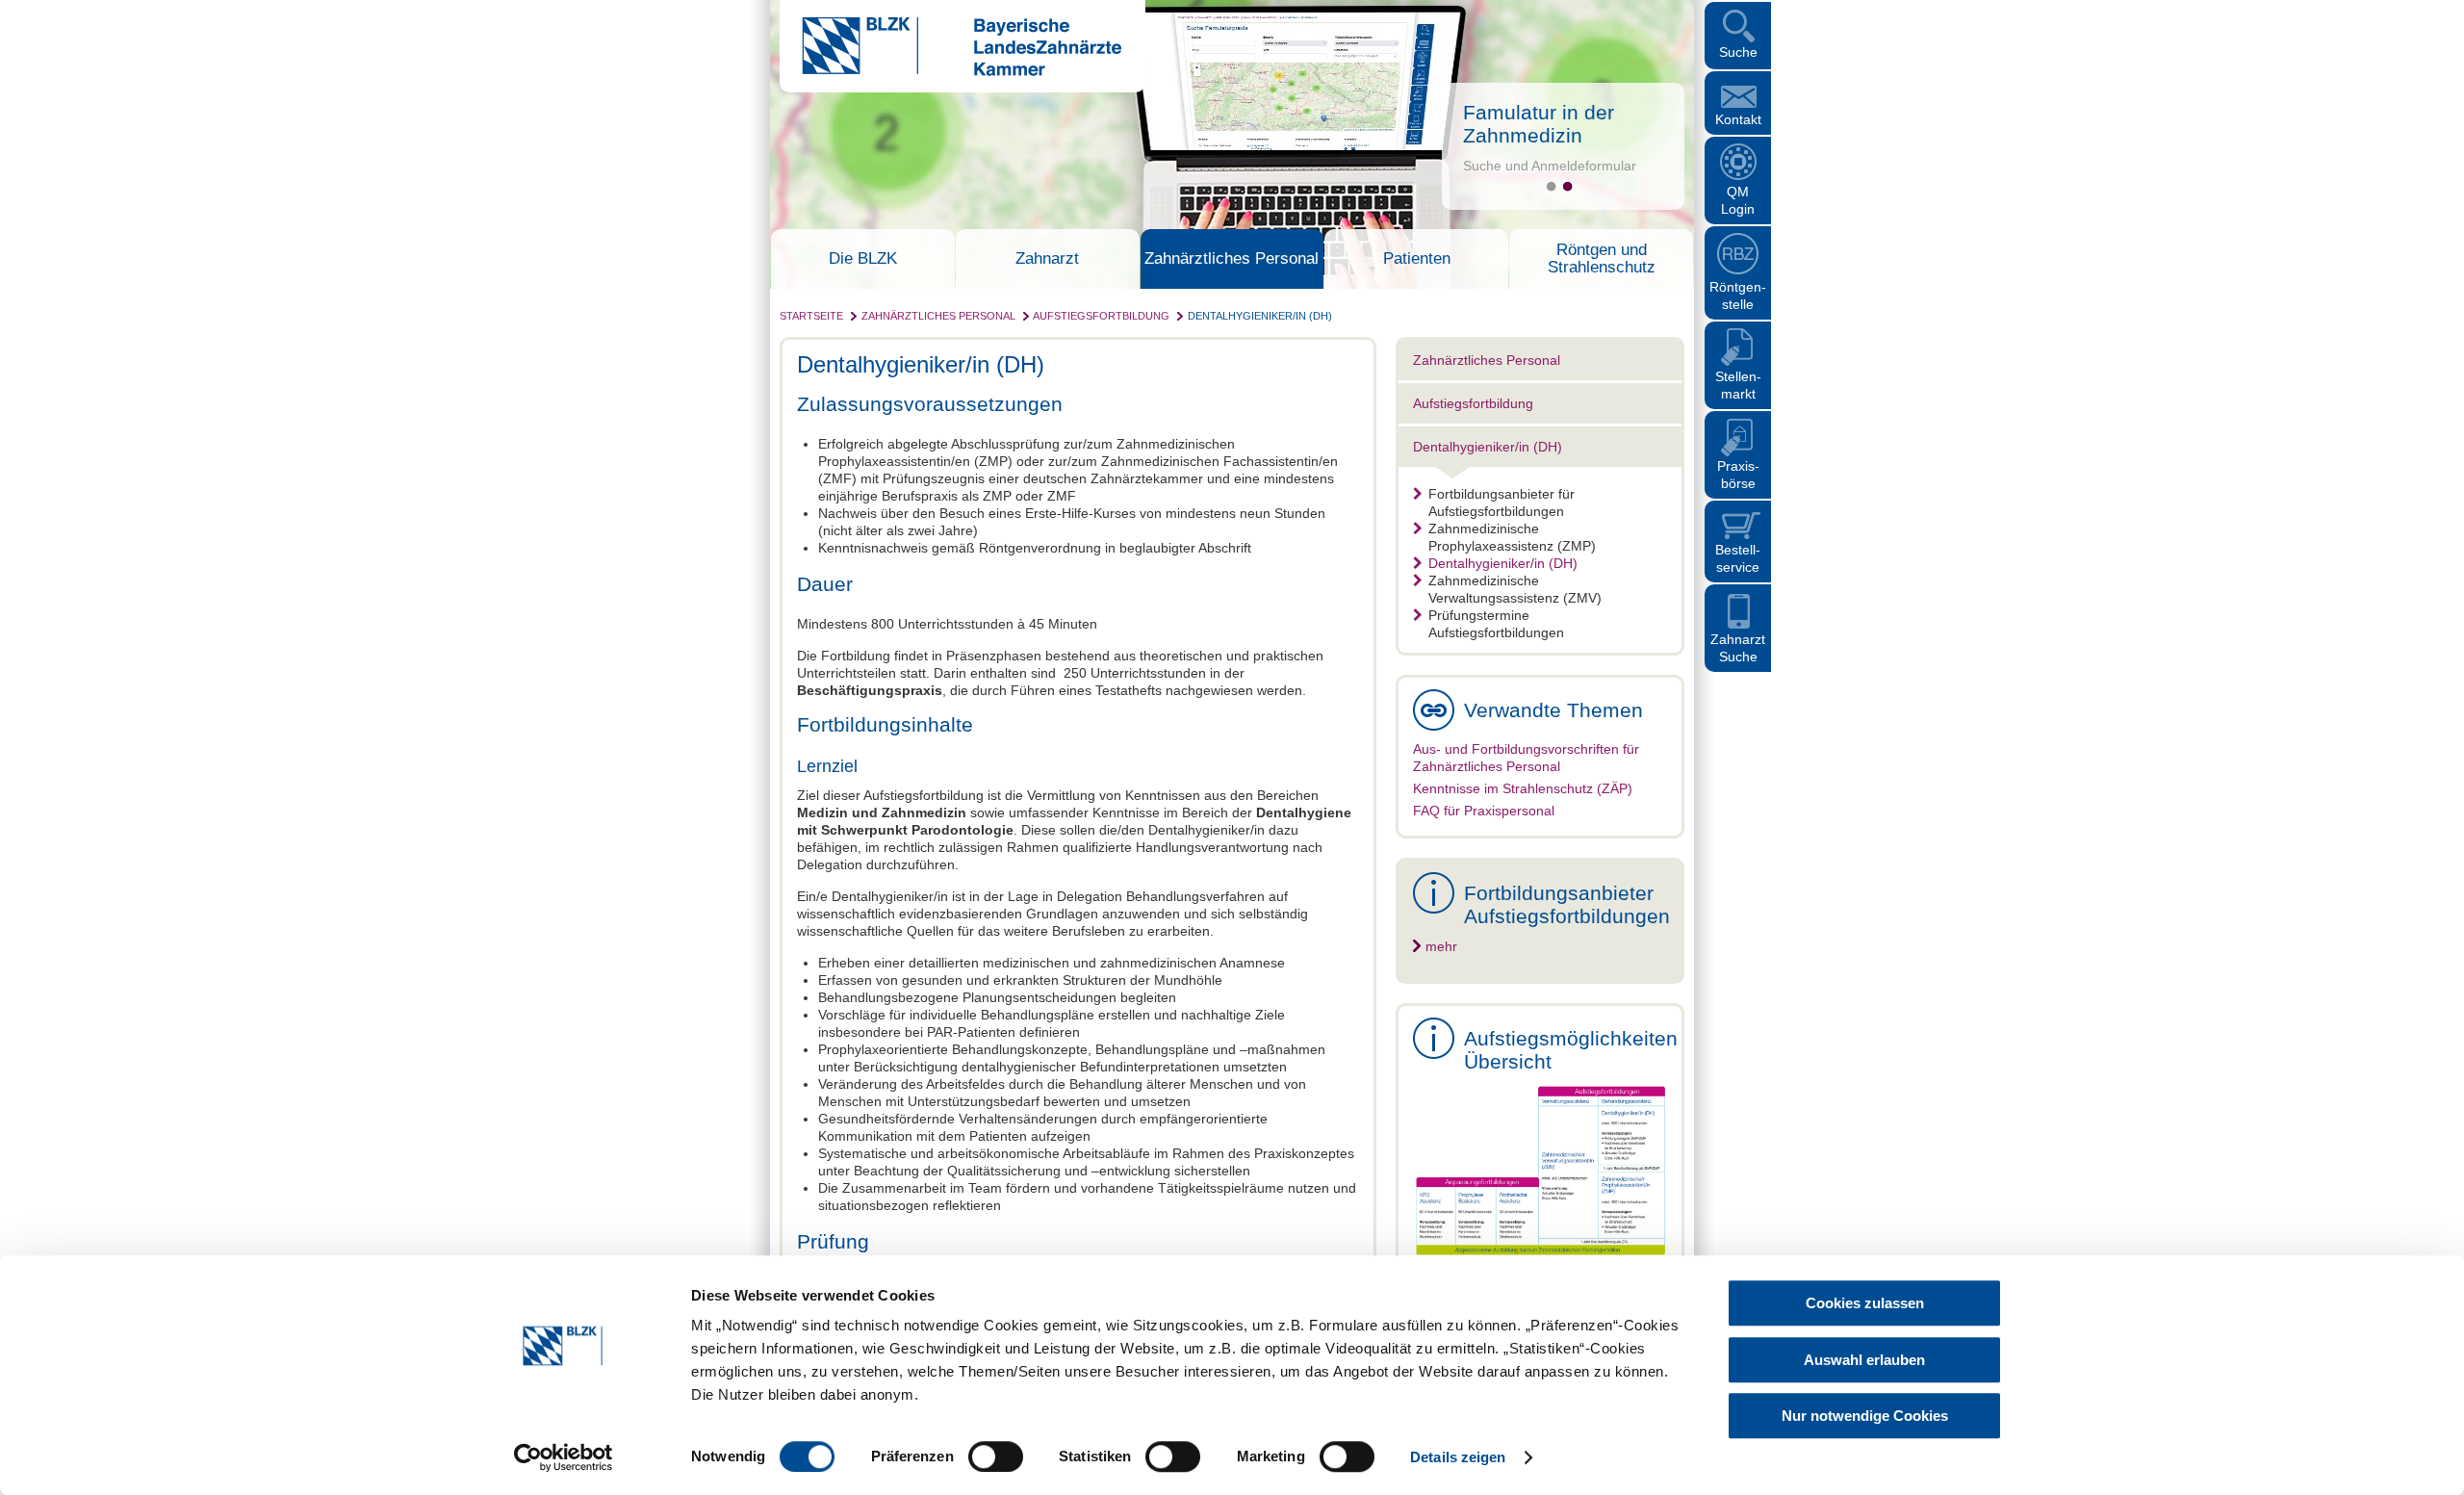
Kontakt (1738, 119)
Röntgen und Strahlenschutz (1602, 259)
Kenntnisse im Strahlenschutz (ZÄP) (1523, 788)
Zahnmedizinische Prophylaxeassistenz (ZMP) (1512, 537)
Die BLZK (863, 259)
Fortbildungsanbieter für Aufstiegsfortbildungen (1501, 503)
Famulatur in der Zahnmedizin (1539, 124)
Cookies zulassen (1865, 1303)
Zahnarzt (1047, 259)
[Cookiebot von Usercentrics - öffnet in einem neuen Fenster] (564, 1457)
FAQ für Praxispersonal (1484, 811)
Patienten (1417, 259)
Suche (1738, 52)
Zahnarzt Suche (1738, 648)
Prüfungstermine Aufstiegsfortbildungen (1496, 624)
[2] (1567, 186)
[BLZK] (950, 71)
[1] (1551, 186)
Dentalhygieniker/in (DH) (1260, 316)
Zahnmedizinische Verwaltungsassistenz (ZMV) (1515, 589)
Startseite (811, 316)
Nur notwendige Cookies (1865, 1416)
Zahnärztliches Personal (1232, 259)
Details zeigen (1458, 1457)
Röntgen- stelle (1738, 296)
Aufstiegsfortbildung (1101, 316)
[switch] (996, 1456)
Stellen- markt (1738, 385)
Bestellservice (1738, 558)
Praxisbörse (1738, 475)
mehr (1441, 946)
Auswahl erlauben (1864, 1360)
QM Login (1738, 200)
